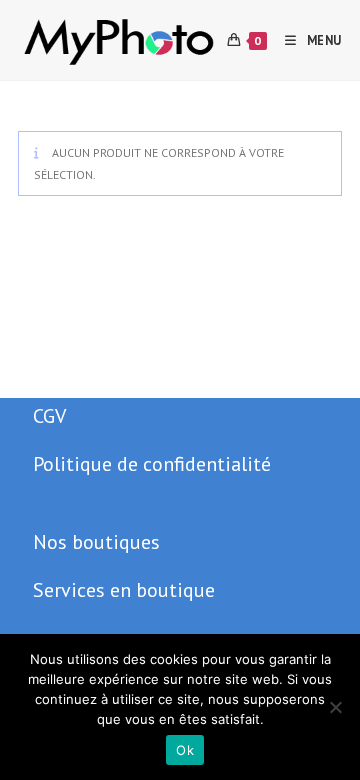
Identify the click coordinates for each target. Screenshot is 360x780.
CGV (49, 416)
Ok (185, 750)
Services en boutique (124, 590)
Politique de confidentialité (152, 464)
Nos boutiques (96, 542)
